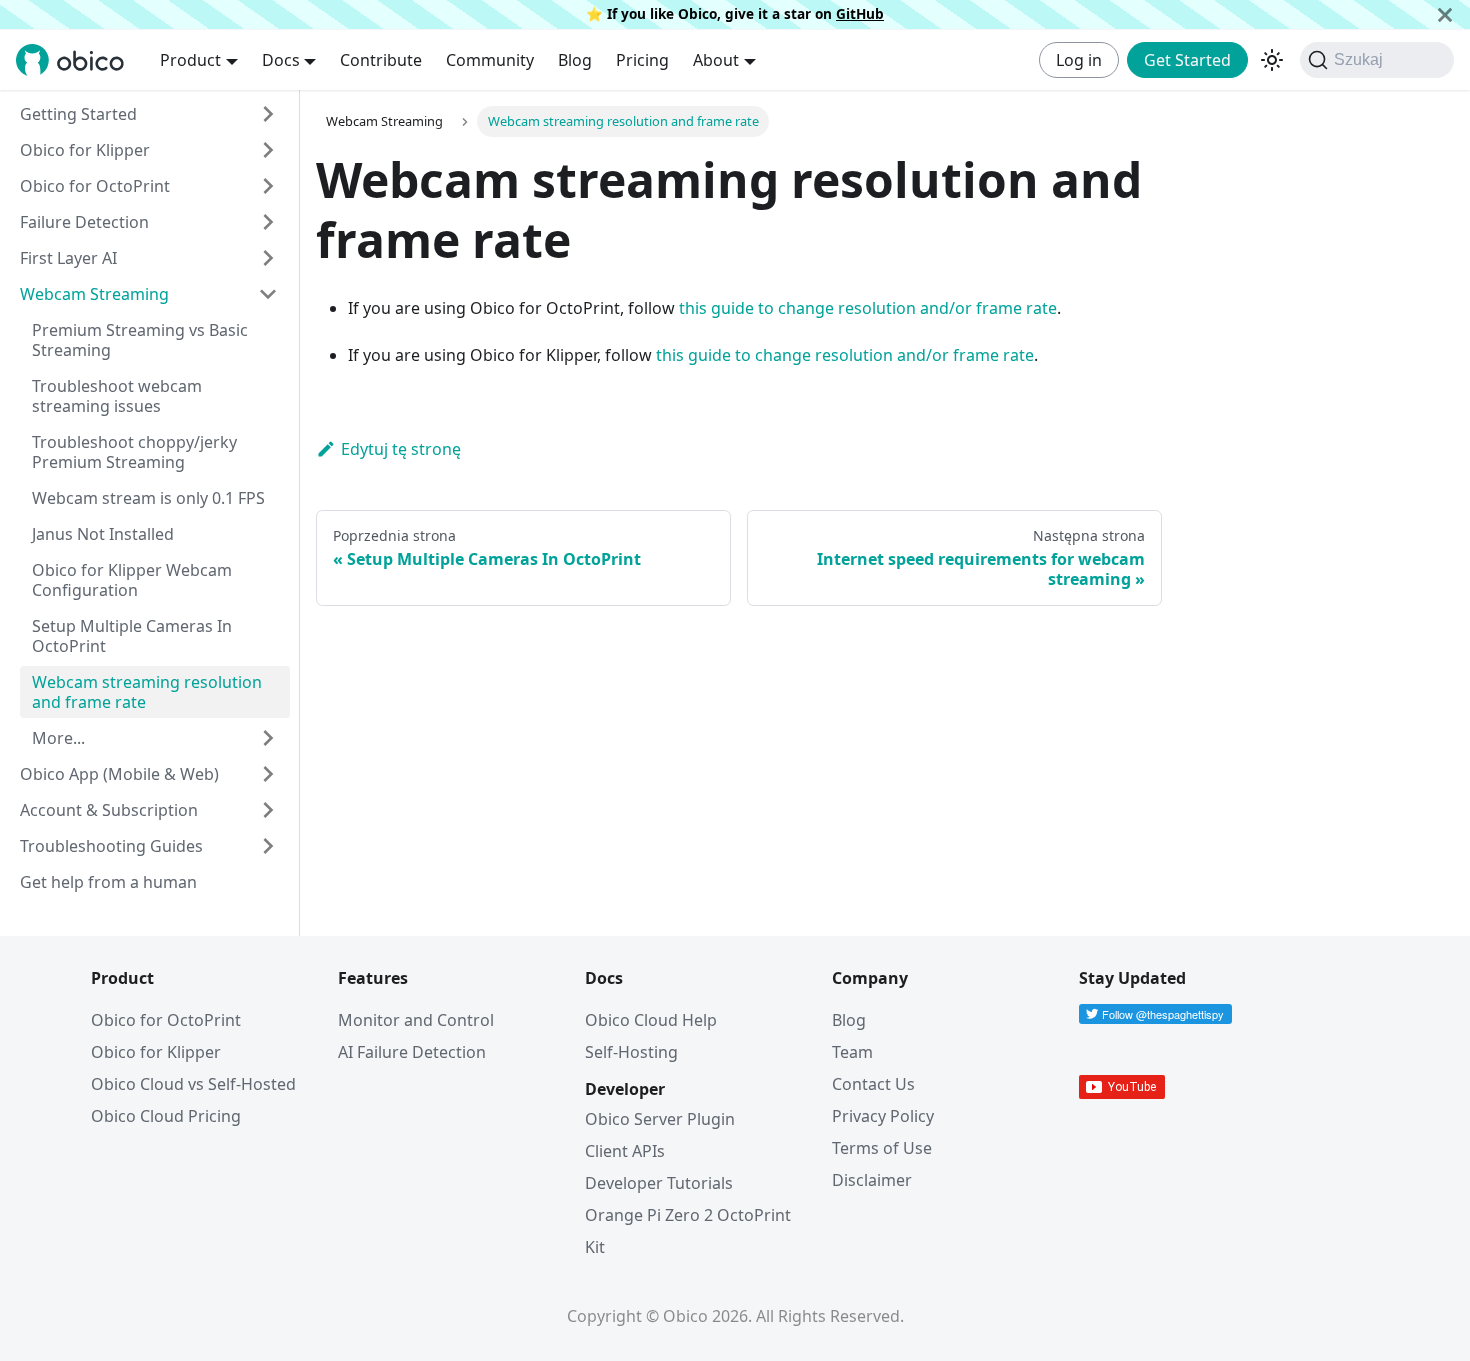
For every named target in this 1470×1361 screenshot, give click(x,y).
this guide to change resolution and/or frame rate (868, 308)
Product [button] (190, 60)
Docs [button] (281, 60)
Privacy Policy (883, 1116)
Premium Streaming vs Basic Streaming (140, 340)
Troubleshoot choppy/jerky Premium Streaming (134, 452)
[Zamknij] (1445, 14)
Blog (575, 60)
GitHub (860, 13)
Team (852, 1052)
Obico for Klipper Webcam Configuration (132, 580)
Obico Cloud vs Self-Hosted (193, 1084)
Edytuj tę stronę (401, 449)
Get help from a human (108, 882)
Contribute (381, 60)
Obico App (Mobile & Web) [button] (119, 774)
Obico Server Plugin (660, 1119)
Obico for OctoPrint (166, 1020)
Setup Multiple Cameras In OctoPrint (132, 636)
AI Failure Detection (412, 1052)
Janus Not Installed (103, 534)
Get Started (1187, 60)
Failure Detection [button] (84, 222)
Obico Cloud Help (651, 1020)
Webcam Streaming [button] (94, 294)
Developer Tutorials (659, 1183)
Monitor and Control (416, 1020)
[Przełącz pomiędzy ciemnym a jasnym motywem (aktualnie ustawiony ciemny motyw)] (1272, 60)
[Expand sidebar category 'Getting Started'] (268, 114)
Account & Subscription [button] (109, 810)
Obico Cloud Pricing (166, 1116)
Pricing (642, 60)
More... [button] (58, 738)
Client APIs (625, 1151)
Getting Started (78, 114)
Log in (1079, 60)
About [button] (716, 60)
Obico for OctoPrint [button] (95, 186)
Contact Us (873, 1084)
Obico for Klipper (85, 150)
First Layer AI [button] (68, 258)
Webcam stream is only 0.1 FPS (148, 498)
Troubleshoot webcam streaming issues (117, 396)
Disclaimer (872, 1180)
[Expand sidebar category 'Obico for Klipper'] (268, 150)
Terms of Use (882, 1148)
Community (490, 60)
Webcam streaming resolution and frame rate (147, 692)
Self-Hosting (631, 1052)
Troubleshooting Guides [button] (111, 846)
